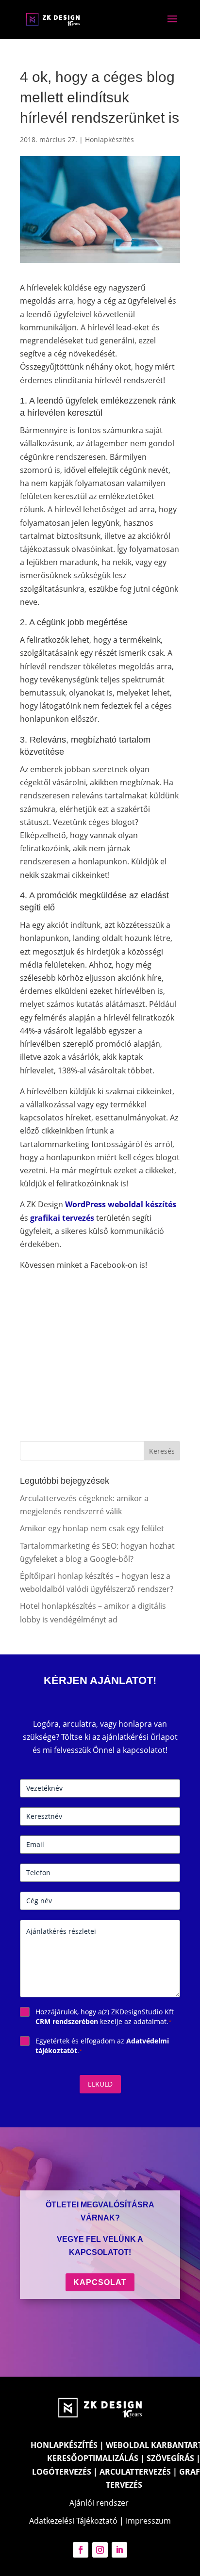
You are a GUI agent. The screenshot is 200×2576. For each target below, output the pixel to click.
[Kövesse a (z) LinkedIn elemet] (119, 2550)
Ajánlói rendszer (99, 2503)
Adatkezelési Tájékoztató (73, 2521)
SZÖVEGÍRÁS (170, 2458)
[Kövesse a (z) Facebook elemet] (81, 2550)
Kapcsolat (100, 2282)
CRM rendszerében (67, 2021)
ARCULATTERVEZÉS (135, 2472)
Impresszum (148, 2521)
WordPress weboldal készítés (121, 1204)
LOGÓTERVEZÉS (62, 2472)
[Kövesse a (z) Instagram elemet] (100, 2550)
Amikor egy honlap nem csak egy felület (92, 1528)
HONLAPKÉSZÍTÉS (64, 2445)
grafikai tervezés (62, 1218)
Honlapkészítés (109, 139)
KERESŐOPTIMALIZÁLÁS (93, 2458)
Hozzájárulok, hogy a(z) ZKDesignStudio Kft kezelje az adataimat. (105, 2017)
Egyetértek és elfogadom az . (102, 2046)
